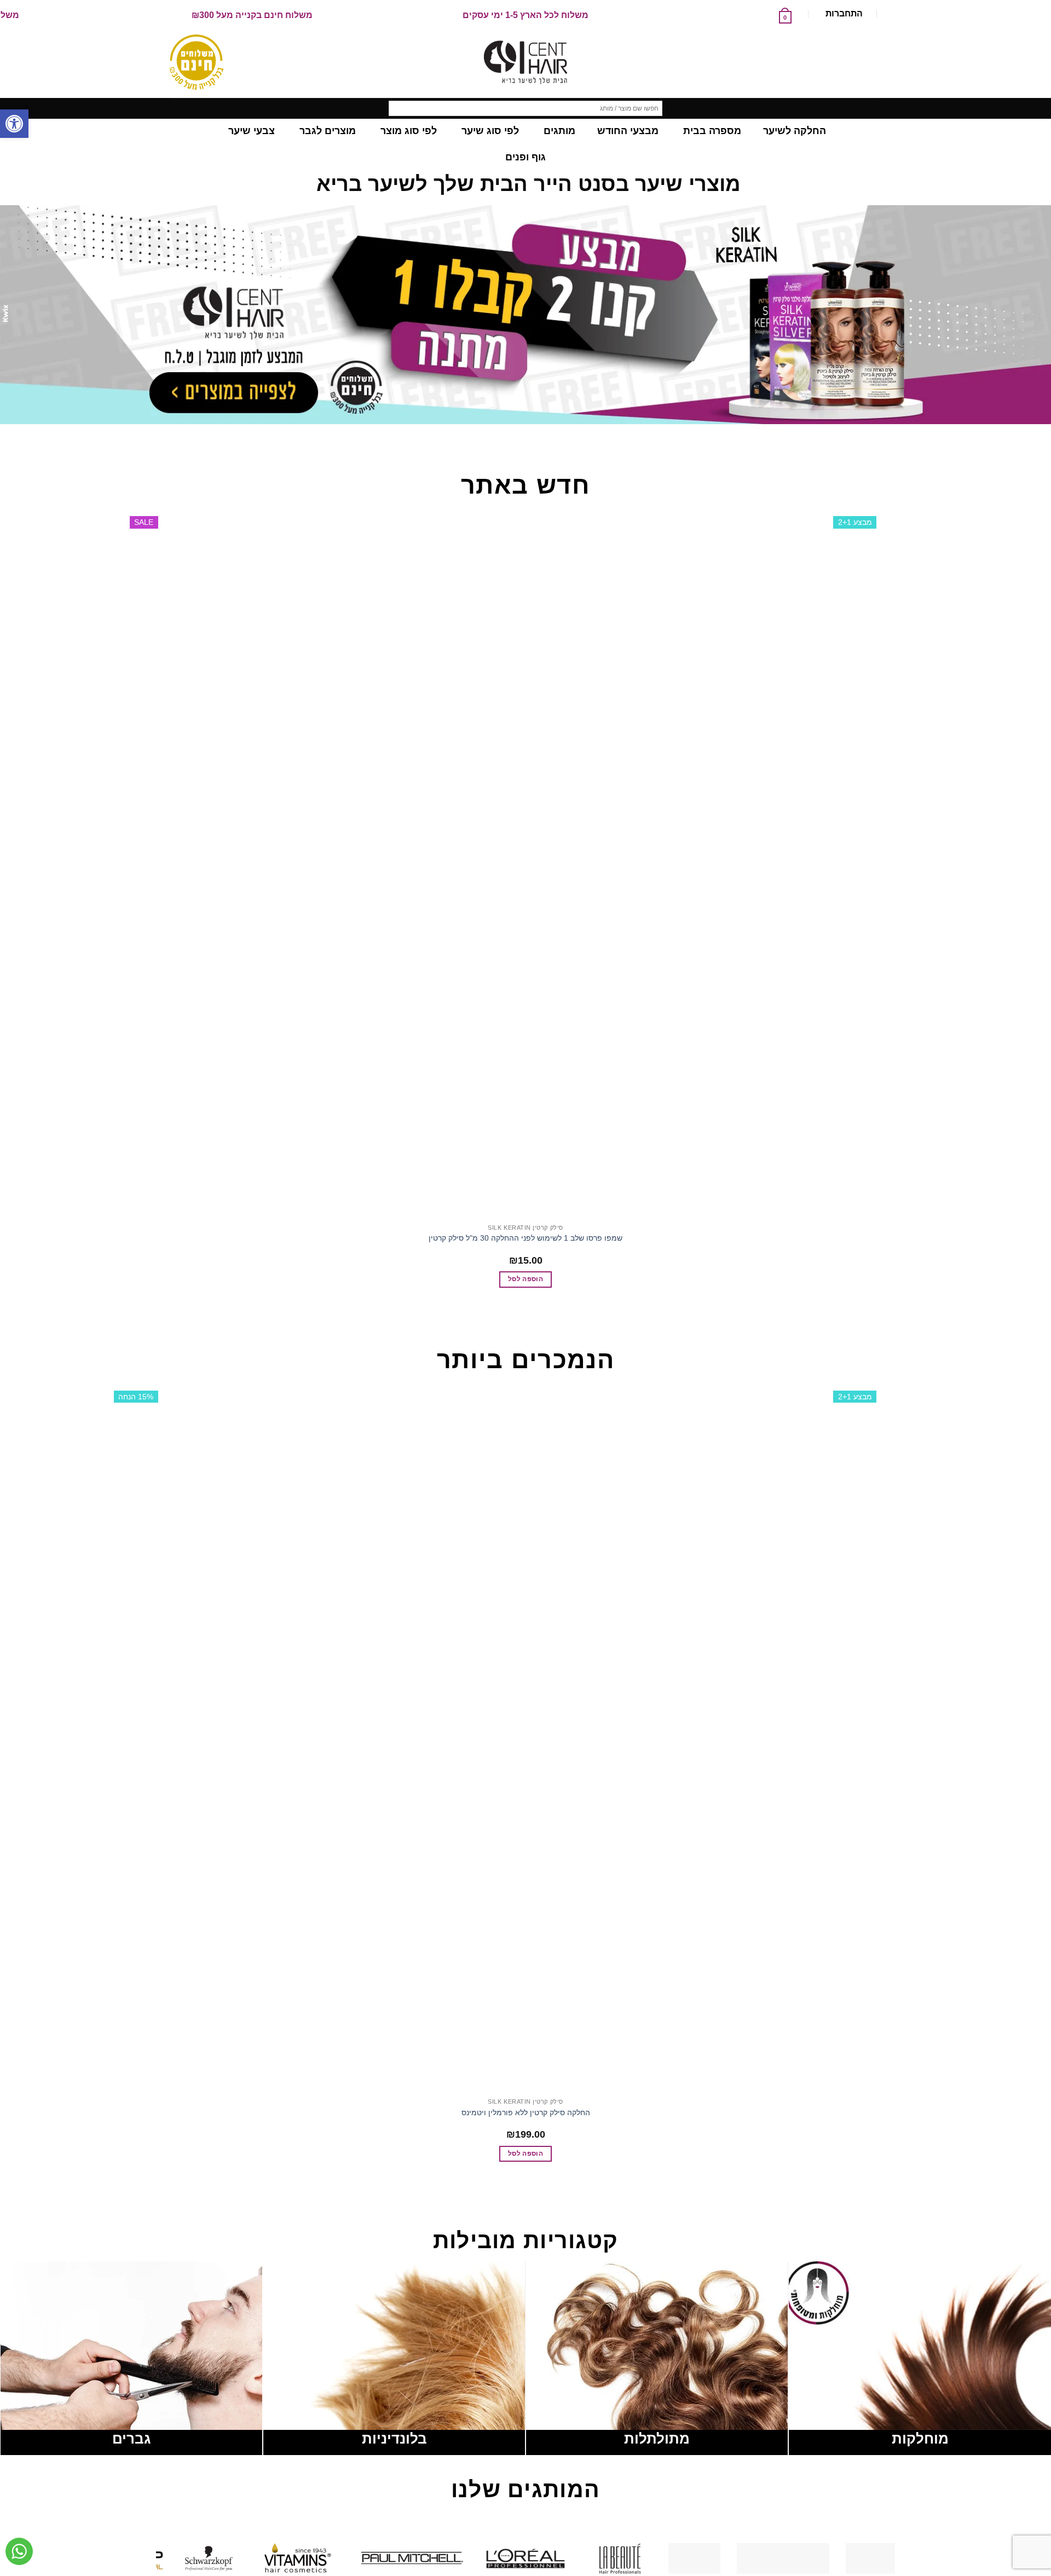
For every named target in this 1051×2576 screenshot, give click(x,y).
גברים (131, 2439)
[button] (14, 124)
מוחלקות (920, 2439)
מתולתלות (657, 2439)
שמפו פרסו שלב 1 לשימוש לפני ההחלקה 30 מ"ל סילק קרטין (525, 1238)
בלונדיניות (394, 2439)
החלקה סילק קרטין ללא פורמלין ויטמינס (526, 2112)
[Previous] (1040, 435)
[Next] (1010, 435)
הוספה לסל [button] (525, 1279)
